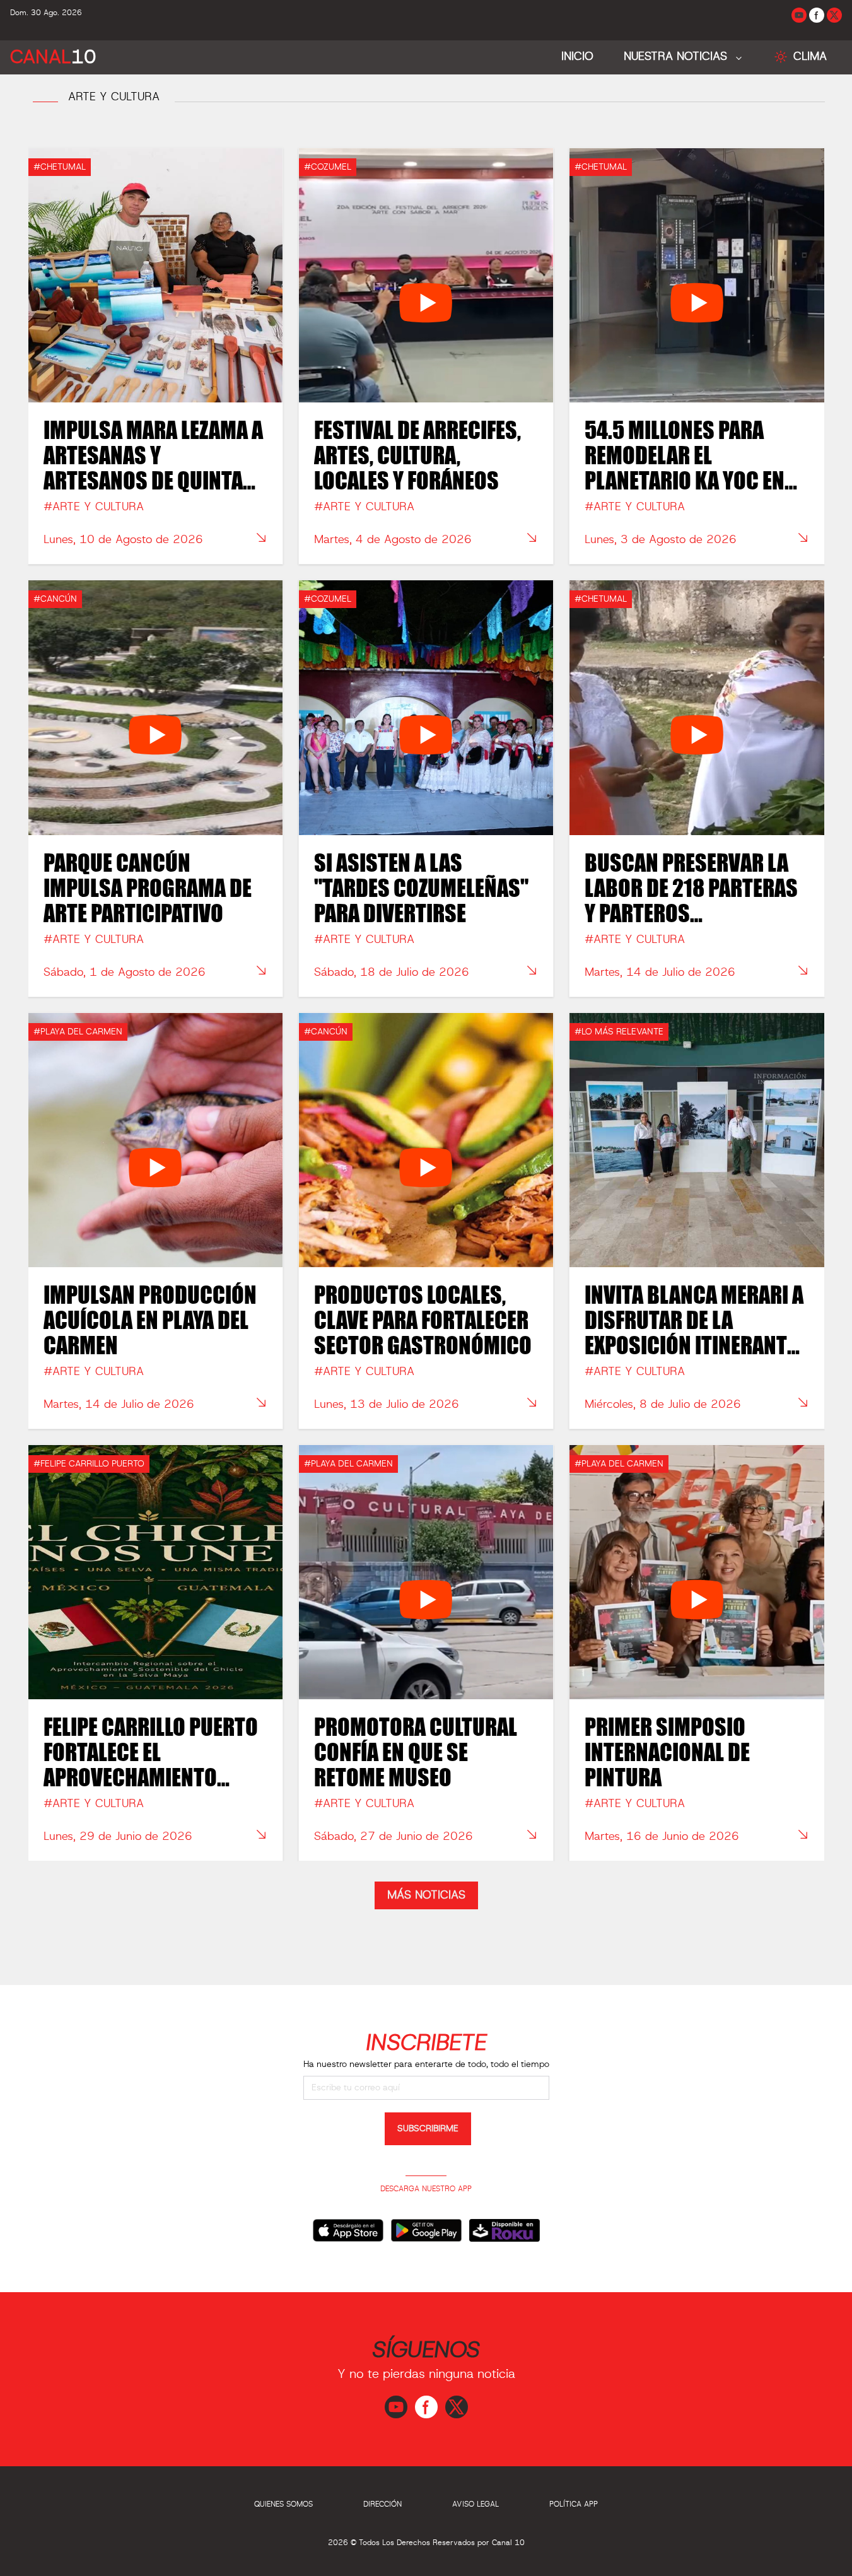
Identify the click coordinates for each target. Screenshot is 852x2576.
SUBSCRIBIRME (428, 2129)
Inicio (577, 57)
